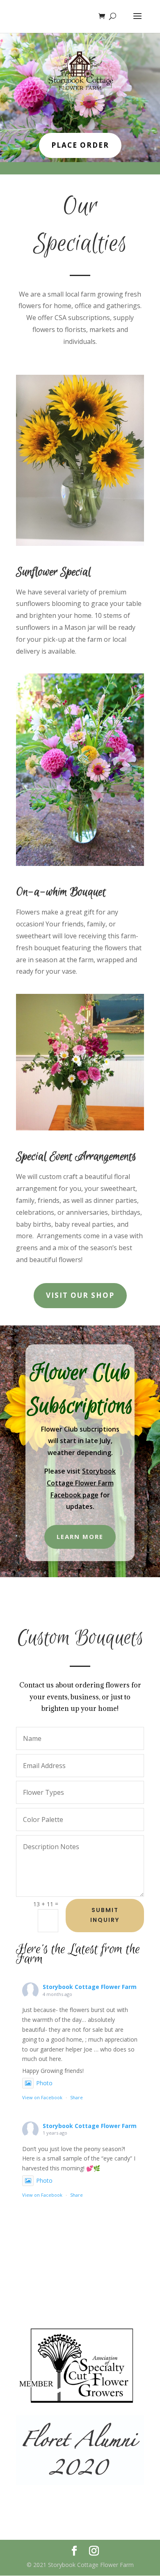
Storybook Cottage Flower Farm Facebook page (81, 1483)
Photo (44, 2083)
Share (77, 2097)
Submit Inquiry (105, 1915)
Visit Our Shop (80, 1295)
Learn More (80, 1536)
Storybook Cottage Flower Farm (90, 1987)
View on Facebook (42, 2097)
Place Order (80, 145)
